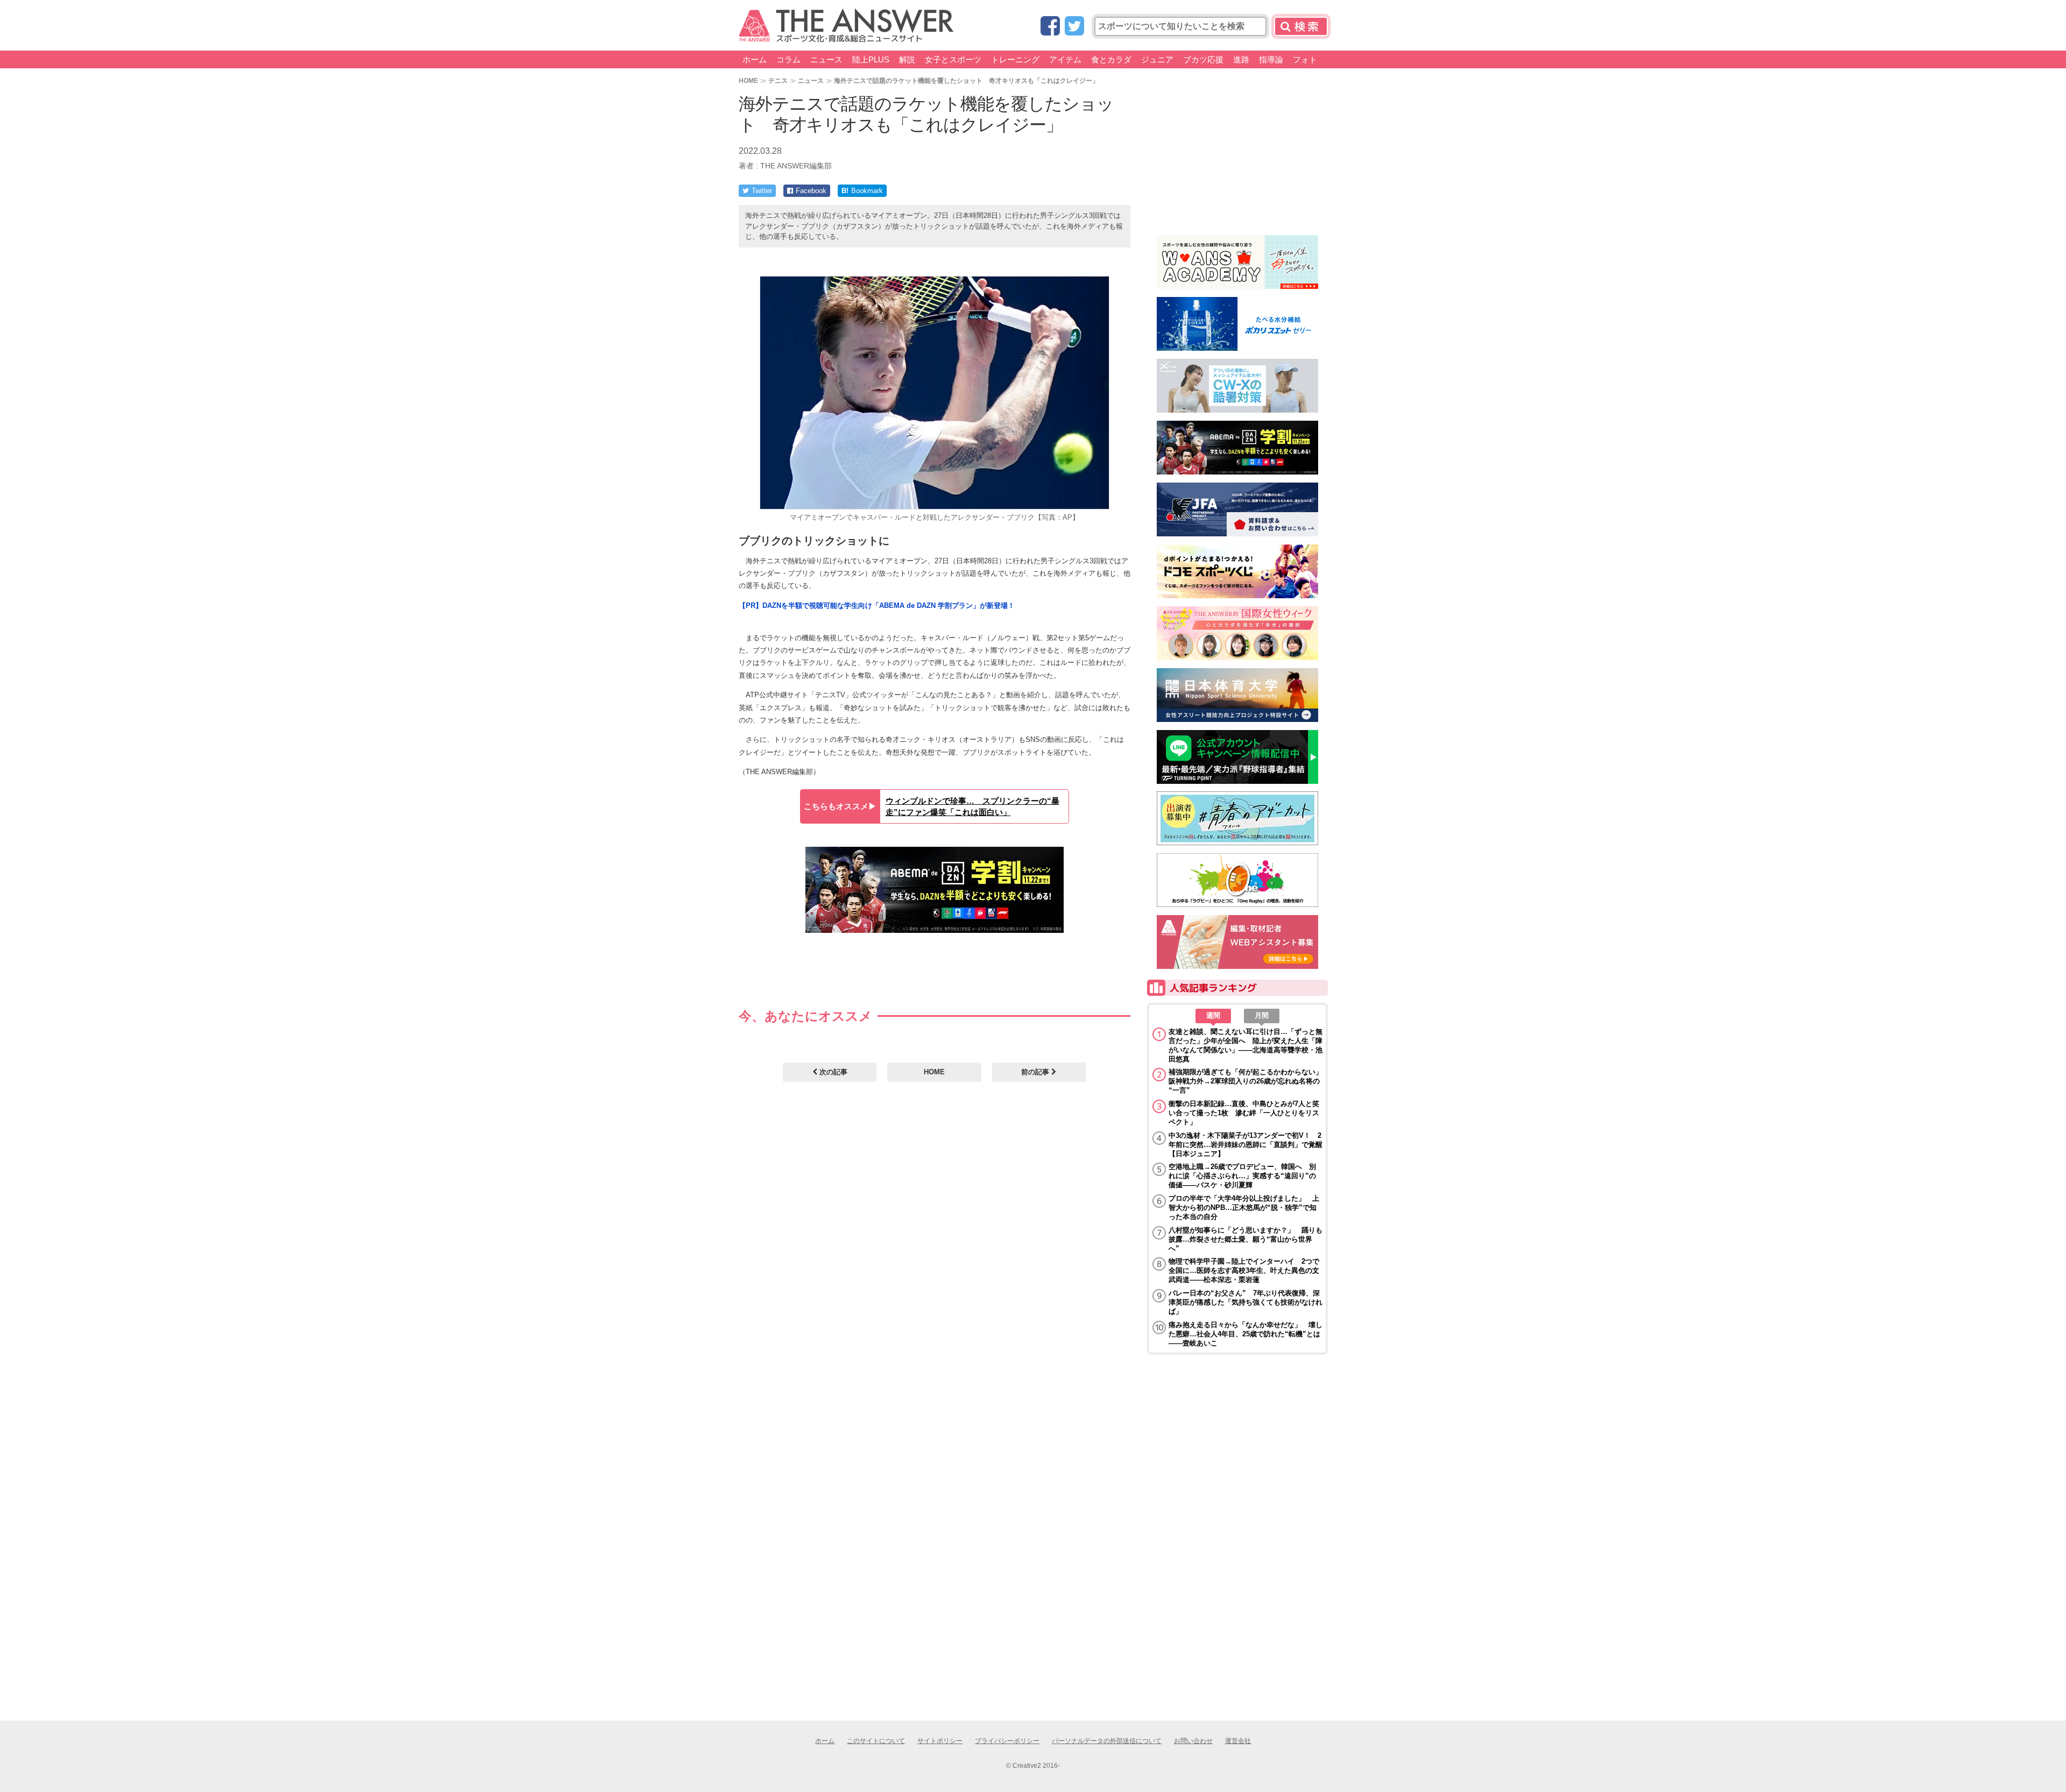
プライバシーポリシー (1007, 1741)
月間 (1262, 1015)
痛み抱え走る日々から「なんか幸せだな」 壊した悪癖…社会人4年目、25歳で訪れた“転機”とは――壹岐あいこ (1246, 1334)
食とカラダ (1111, 59)
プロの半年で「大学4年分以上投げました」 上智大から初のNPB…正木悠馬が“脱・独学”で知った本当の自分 (1244, 1207)
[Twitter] (1074, 27)
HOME (748, 80)
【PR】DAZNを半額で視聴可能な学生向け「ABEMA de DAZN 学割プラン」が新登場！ (877, 605)
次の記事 (832, 1072)
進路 (1241, 59)
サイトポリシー (940, 1741)
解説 (907, 59)
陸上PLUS (871, 59)
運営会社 (1238, 1741)
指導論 (1271, 59)
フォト (1305, 59)
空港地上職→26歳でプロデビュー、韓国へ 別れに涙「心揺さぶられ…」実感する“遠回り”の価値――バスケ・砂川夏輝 (1242, 1176)
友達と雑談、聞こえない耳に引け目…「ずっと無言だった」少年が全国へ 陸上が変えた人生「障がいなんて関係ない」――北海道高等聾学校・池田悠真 (1246, 1045)
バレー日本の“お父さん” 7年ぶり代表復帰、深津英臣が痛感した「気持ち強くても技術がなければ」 (1246, 1302)
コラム (788, 59)
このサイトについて (876, 1741)
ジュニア (1157, 59)
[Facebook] (1050, 27)
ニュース (826, 59)
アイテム (1065, 59)
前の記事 (1036, 1072)
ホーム (755, 59)
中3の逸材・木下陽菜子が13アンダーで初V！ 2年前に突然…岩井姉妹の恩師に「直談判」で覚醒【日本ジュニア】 (1246, 1145)
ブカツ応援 (1203, 59)
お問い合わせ (1193, 1741)
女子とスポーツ (953, 59)
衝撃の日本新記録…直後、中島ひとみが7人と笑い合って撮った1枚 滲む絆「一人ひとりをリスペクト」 (1244, 1113)
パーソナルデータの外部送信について (1107, 1741)
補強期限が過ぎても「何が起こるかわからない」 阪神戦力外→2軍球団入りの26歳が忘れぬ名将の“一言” (1246, 1081)
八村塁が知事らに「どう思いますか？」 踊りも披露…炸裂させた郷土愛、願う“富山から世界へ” (1246, 1239)
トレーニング (1015, 59)
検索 (1301, 26)
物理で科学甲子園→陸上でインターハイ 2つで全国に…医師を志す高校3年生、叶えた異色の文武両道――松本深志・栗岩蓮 (1244, 1270)
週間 (1213, 1015)
